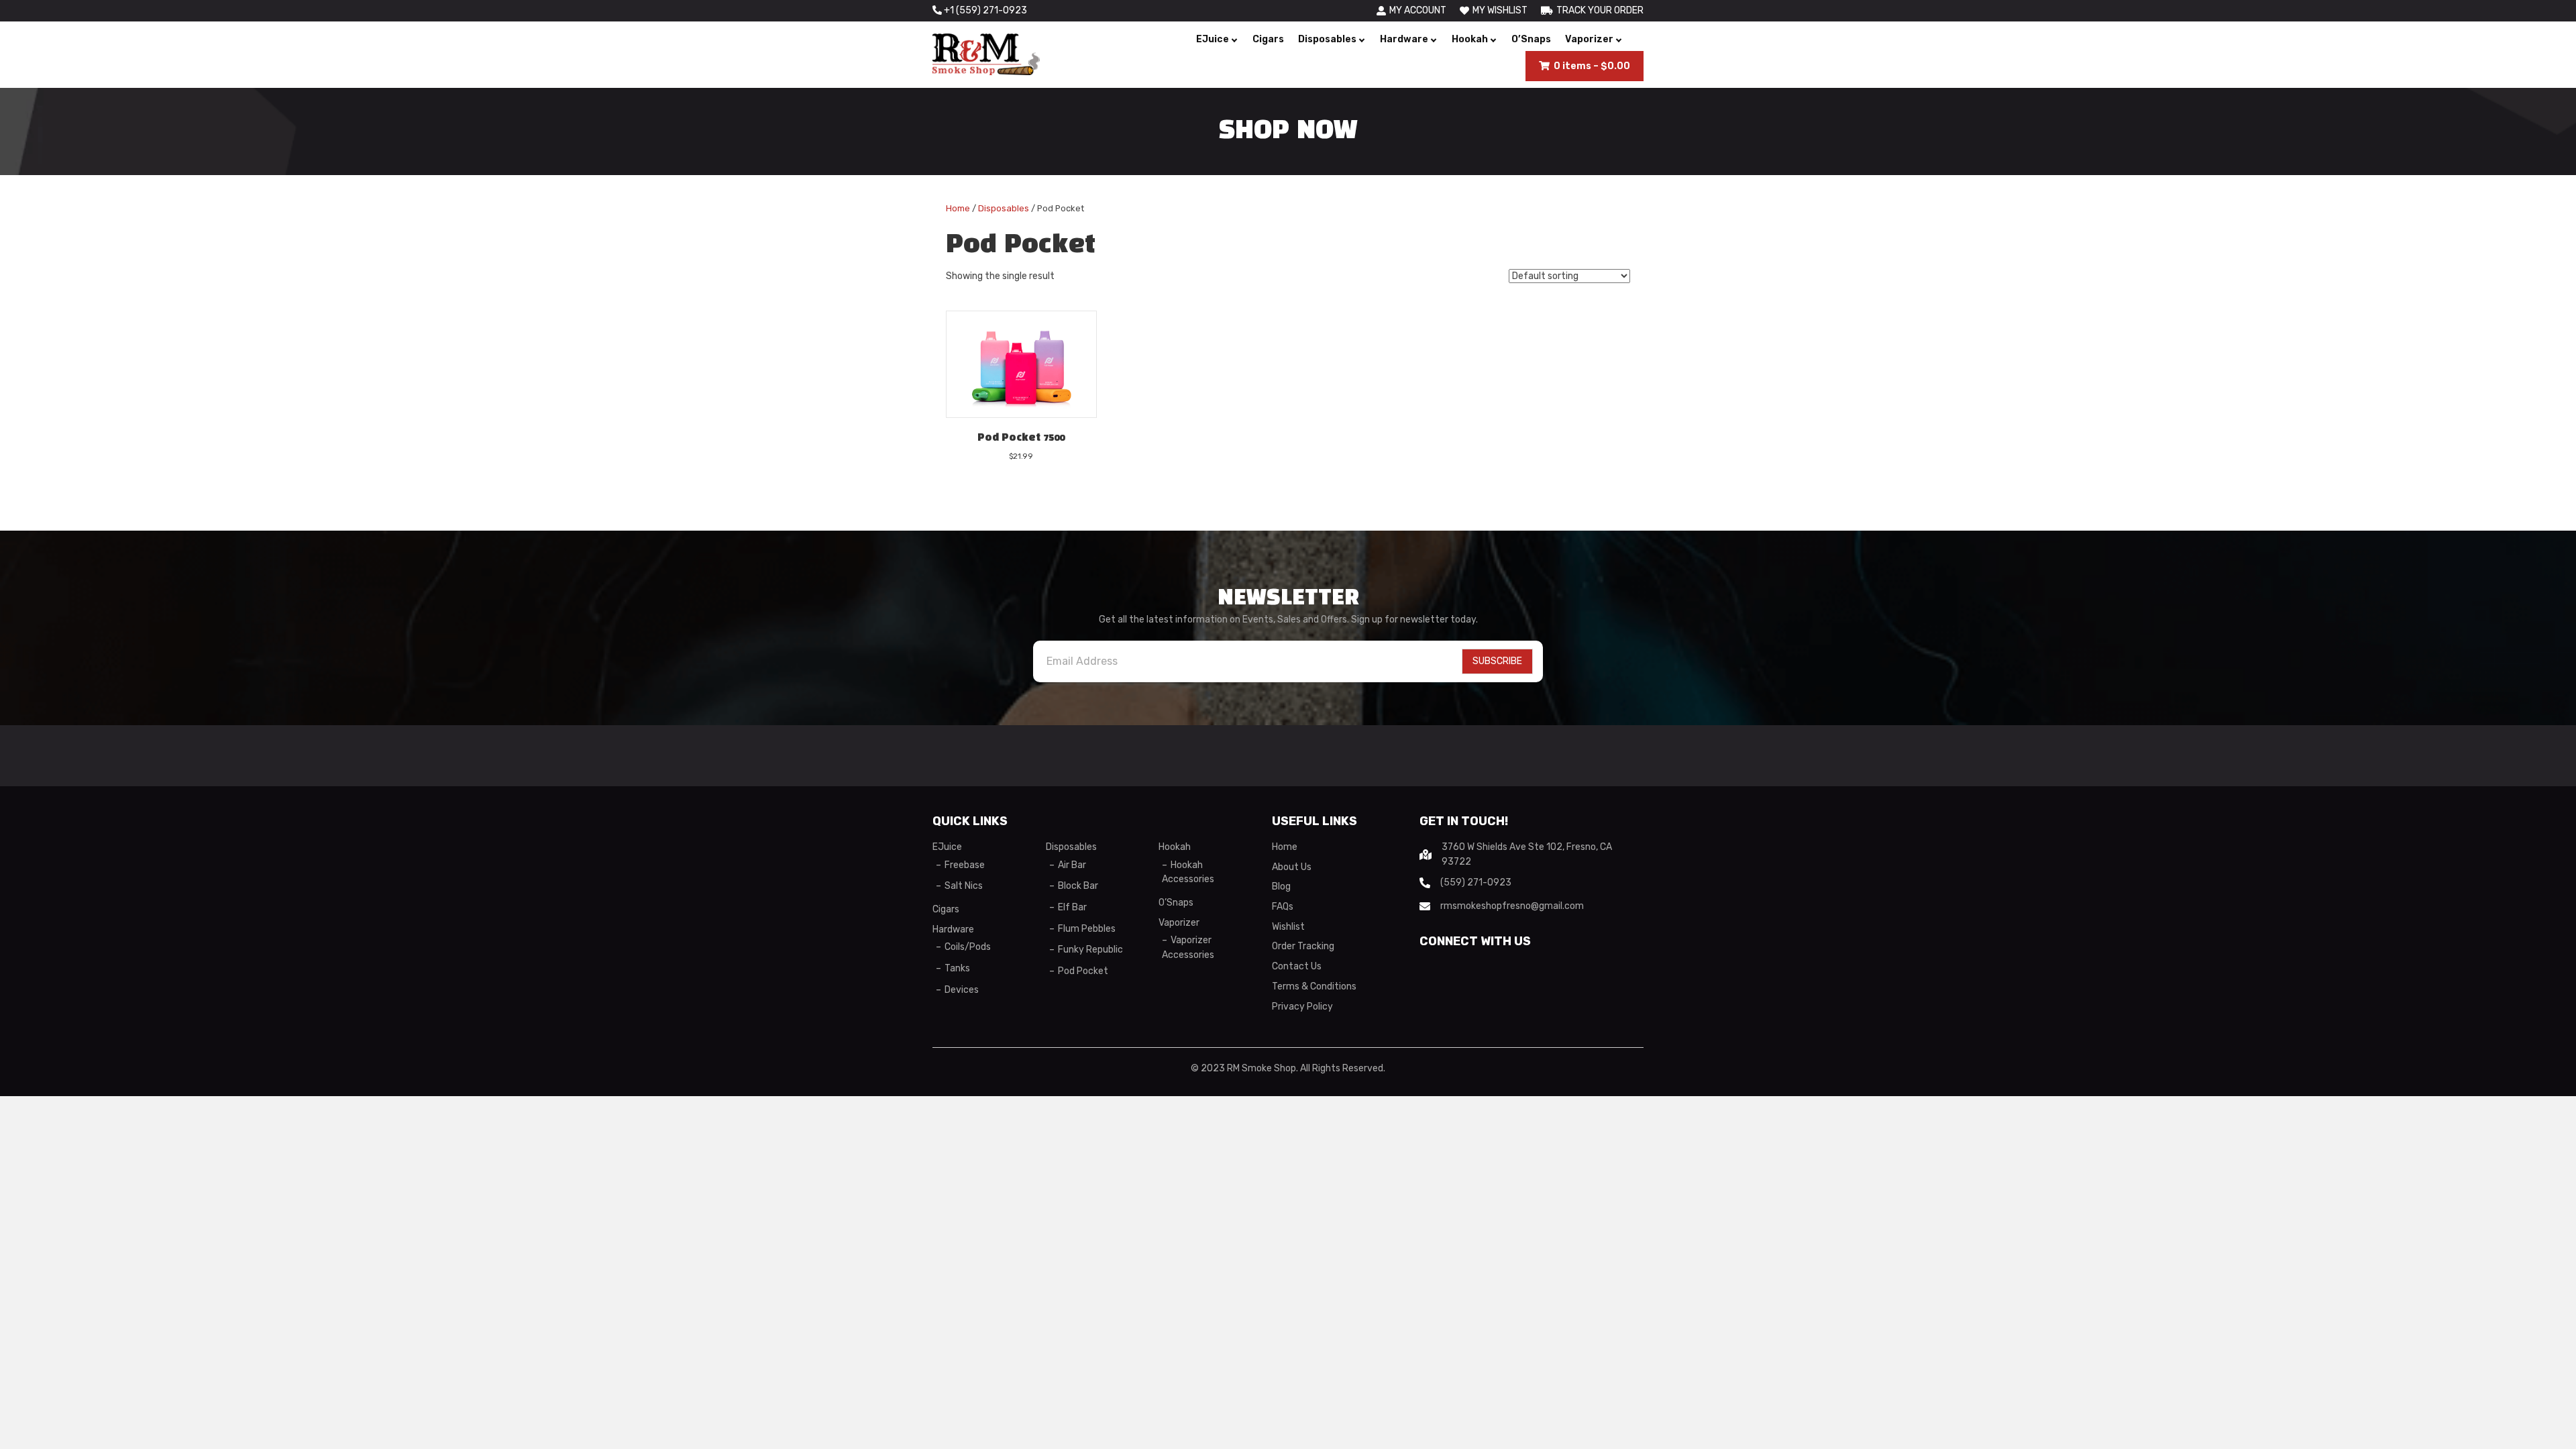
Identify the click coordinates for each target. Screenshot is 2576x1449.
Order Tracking (1303, 946)
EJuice (1213, 39)
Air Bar (1072, 865)
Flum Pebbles (1087, 929)
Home (958, 208)
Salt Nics (964, 886)
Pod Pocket (1083, 971)
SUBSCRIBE (1497, 661)
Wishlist (1288, 927)
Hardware (1404, 39)
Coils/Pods (968, 947)
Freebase (965, 865)
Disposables (1327, 39)
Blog (1281, 887)
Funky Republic (1090, 950)
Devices (962, 990)
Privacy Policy (1302, 1007)
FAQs (1283, 907)
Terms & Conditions (1314, 986)
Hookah (1470, 39)
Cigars (1268, 39)
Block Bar (1078, 886)
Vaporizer (1589, 39)
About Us (1292, 867)
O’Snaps (1531, 39)
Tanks (957, 968)
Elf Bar (1072, 907)
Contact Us (1297, 966)
